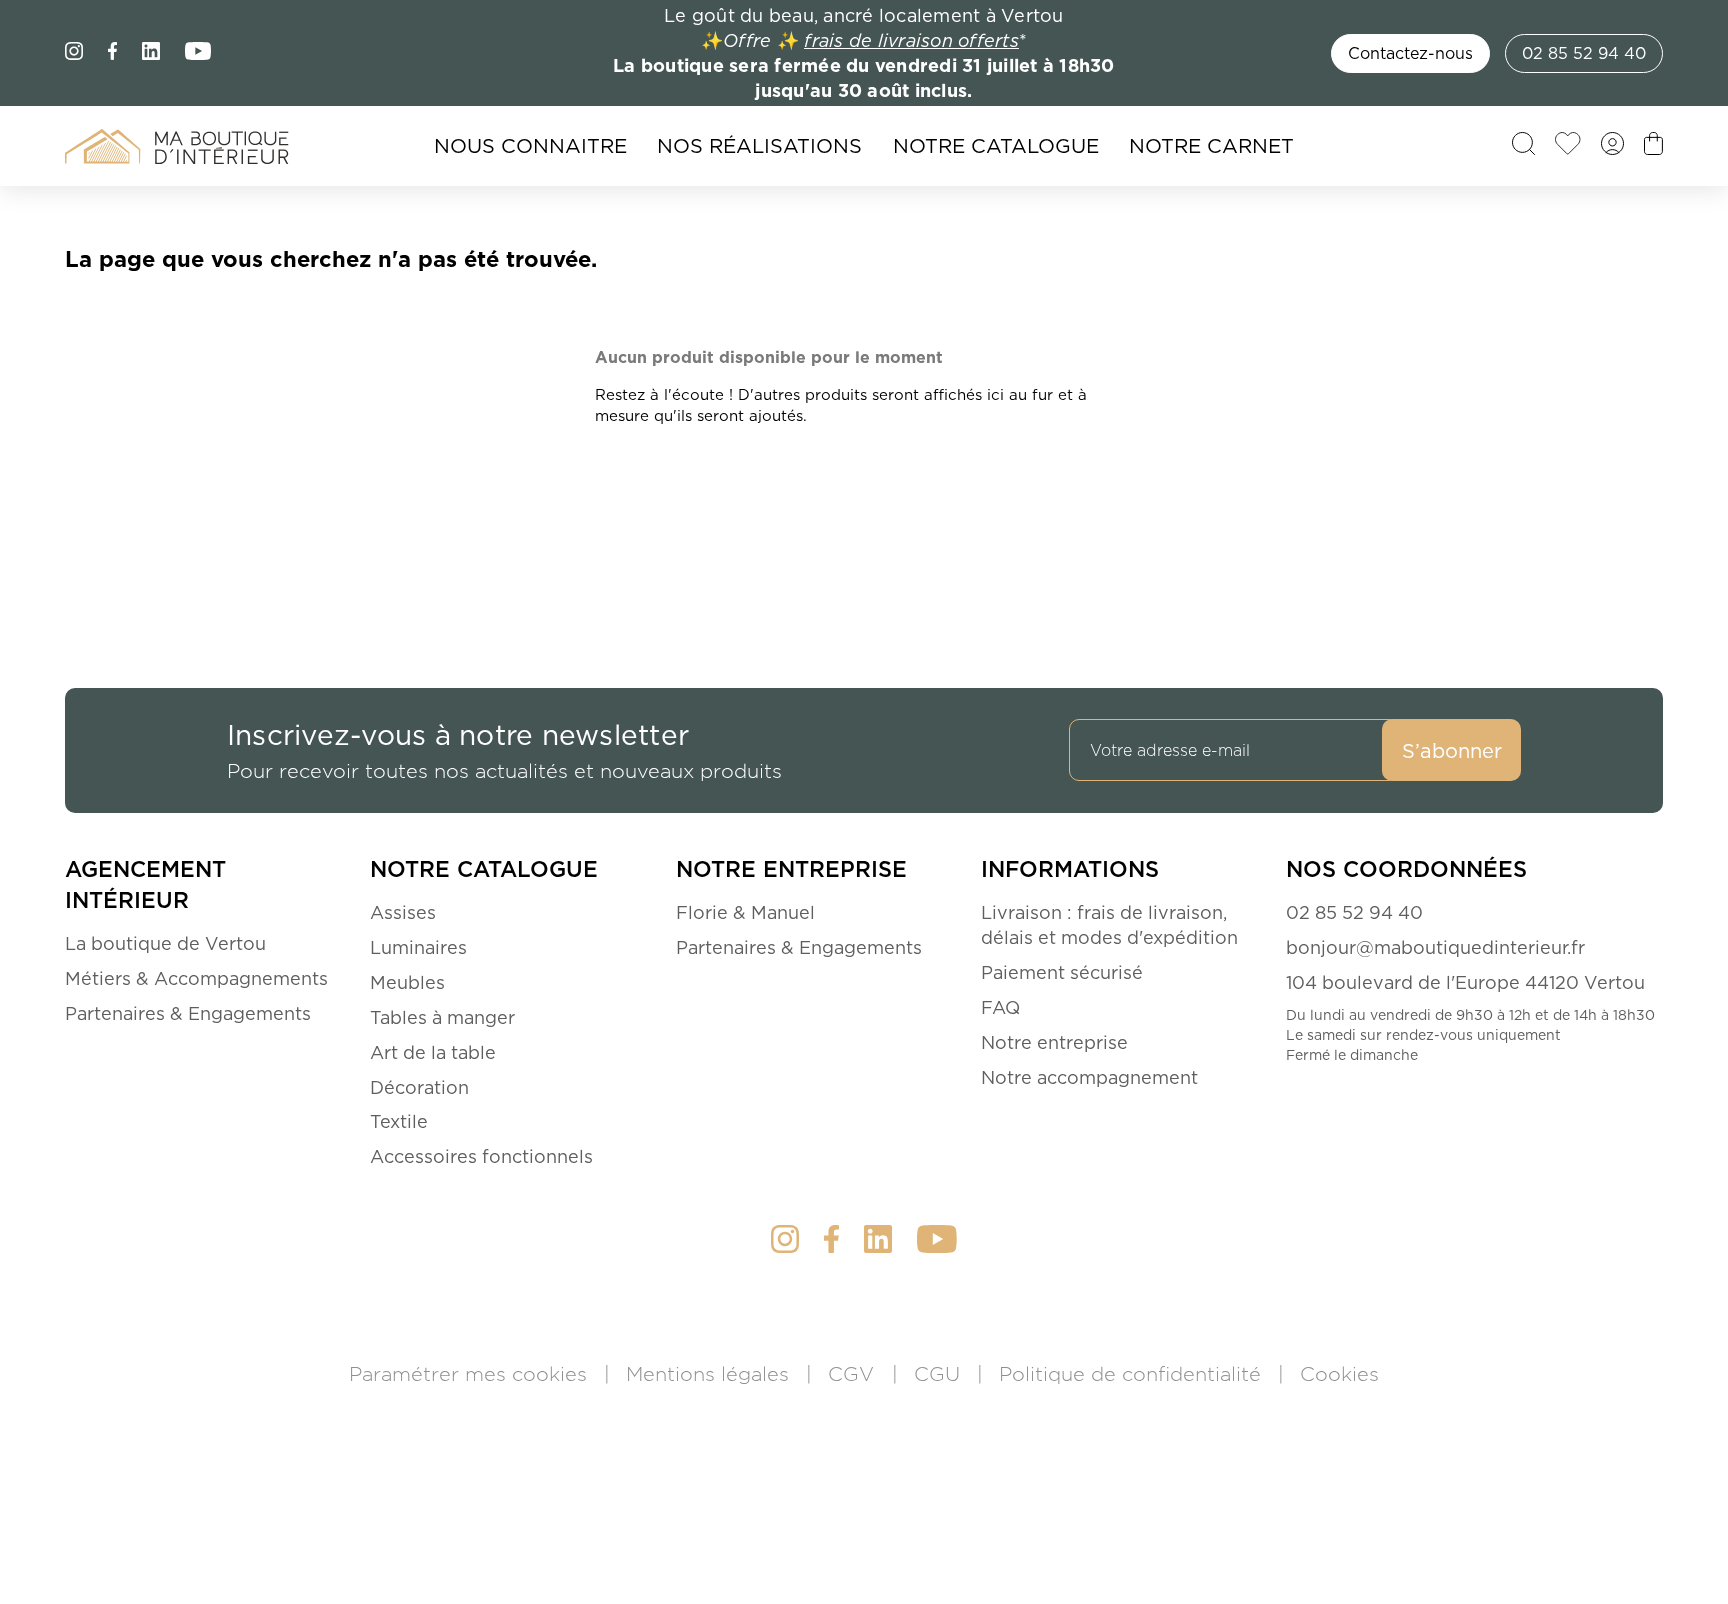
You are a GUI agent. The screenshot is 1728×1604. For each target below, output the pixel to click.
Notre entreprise (1054, 1042)
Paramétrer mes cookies (471, 1374)
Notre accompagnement (1089, 1077)
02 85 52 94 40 (1584, 53)
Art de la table (433, 1052)
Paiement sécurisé (1062, 972)
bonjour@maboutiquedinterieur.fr (1435, 947)
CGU (940, 1374)
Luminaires (418, 947)
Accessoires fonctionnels (481, 1156)
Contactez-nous (1410, 53)
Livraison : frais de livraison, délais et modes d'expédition (1109, 925)
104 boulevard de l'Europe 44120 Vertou (1465, 982)
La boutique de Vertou (165, 943)
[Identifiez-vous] (1612, 149)
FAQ (1000, 1007)
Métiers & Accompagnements (196, 978)
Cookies (1339, 1374)
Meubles (407, 982)
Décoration (419, 1087)
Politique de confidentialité (1133, 1374)
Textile (399, 1121)
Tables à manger (442, 1017)
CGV (854, 1374)
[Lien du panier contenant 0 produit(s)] (1653, 149)
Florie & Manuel (745, 912)
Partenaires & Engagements (188, 1013)
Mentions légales (710, 1374)
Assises (403, 912)
